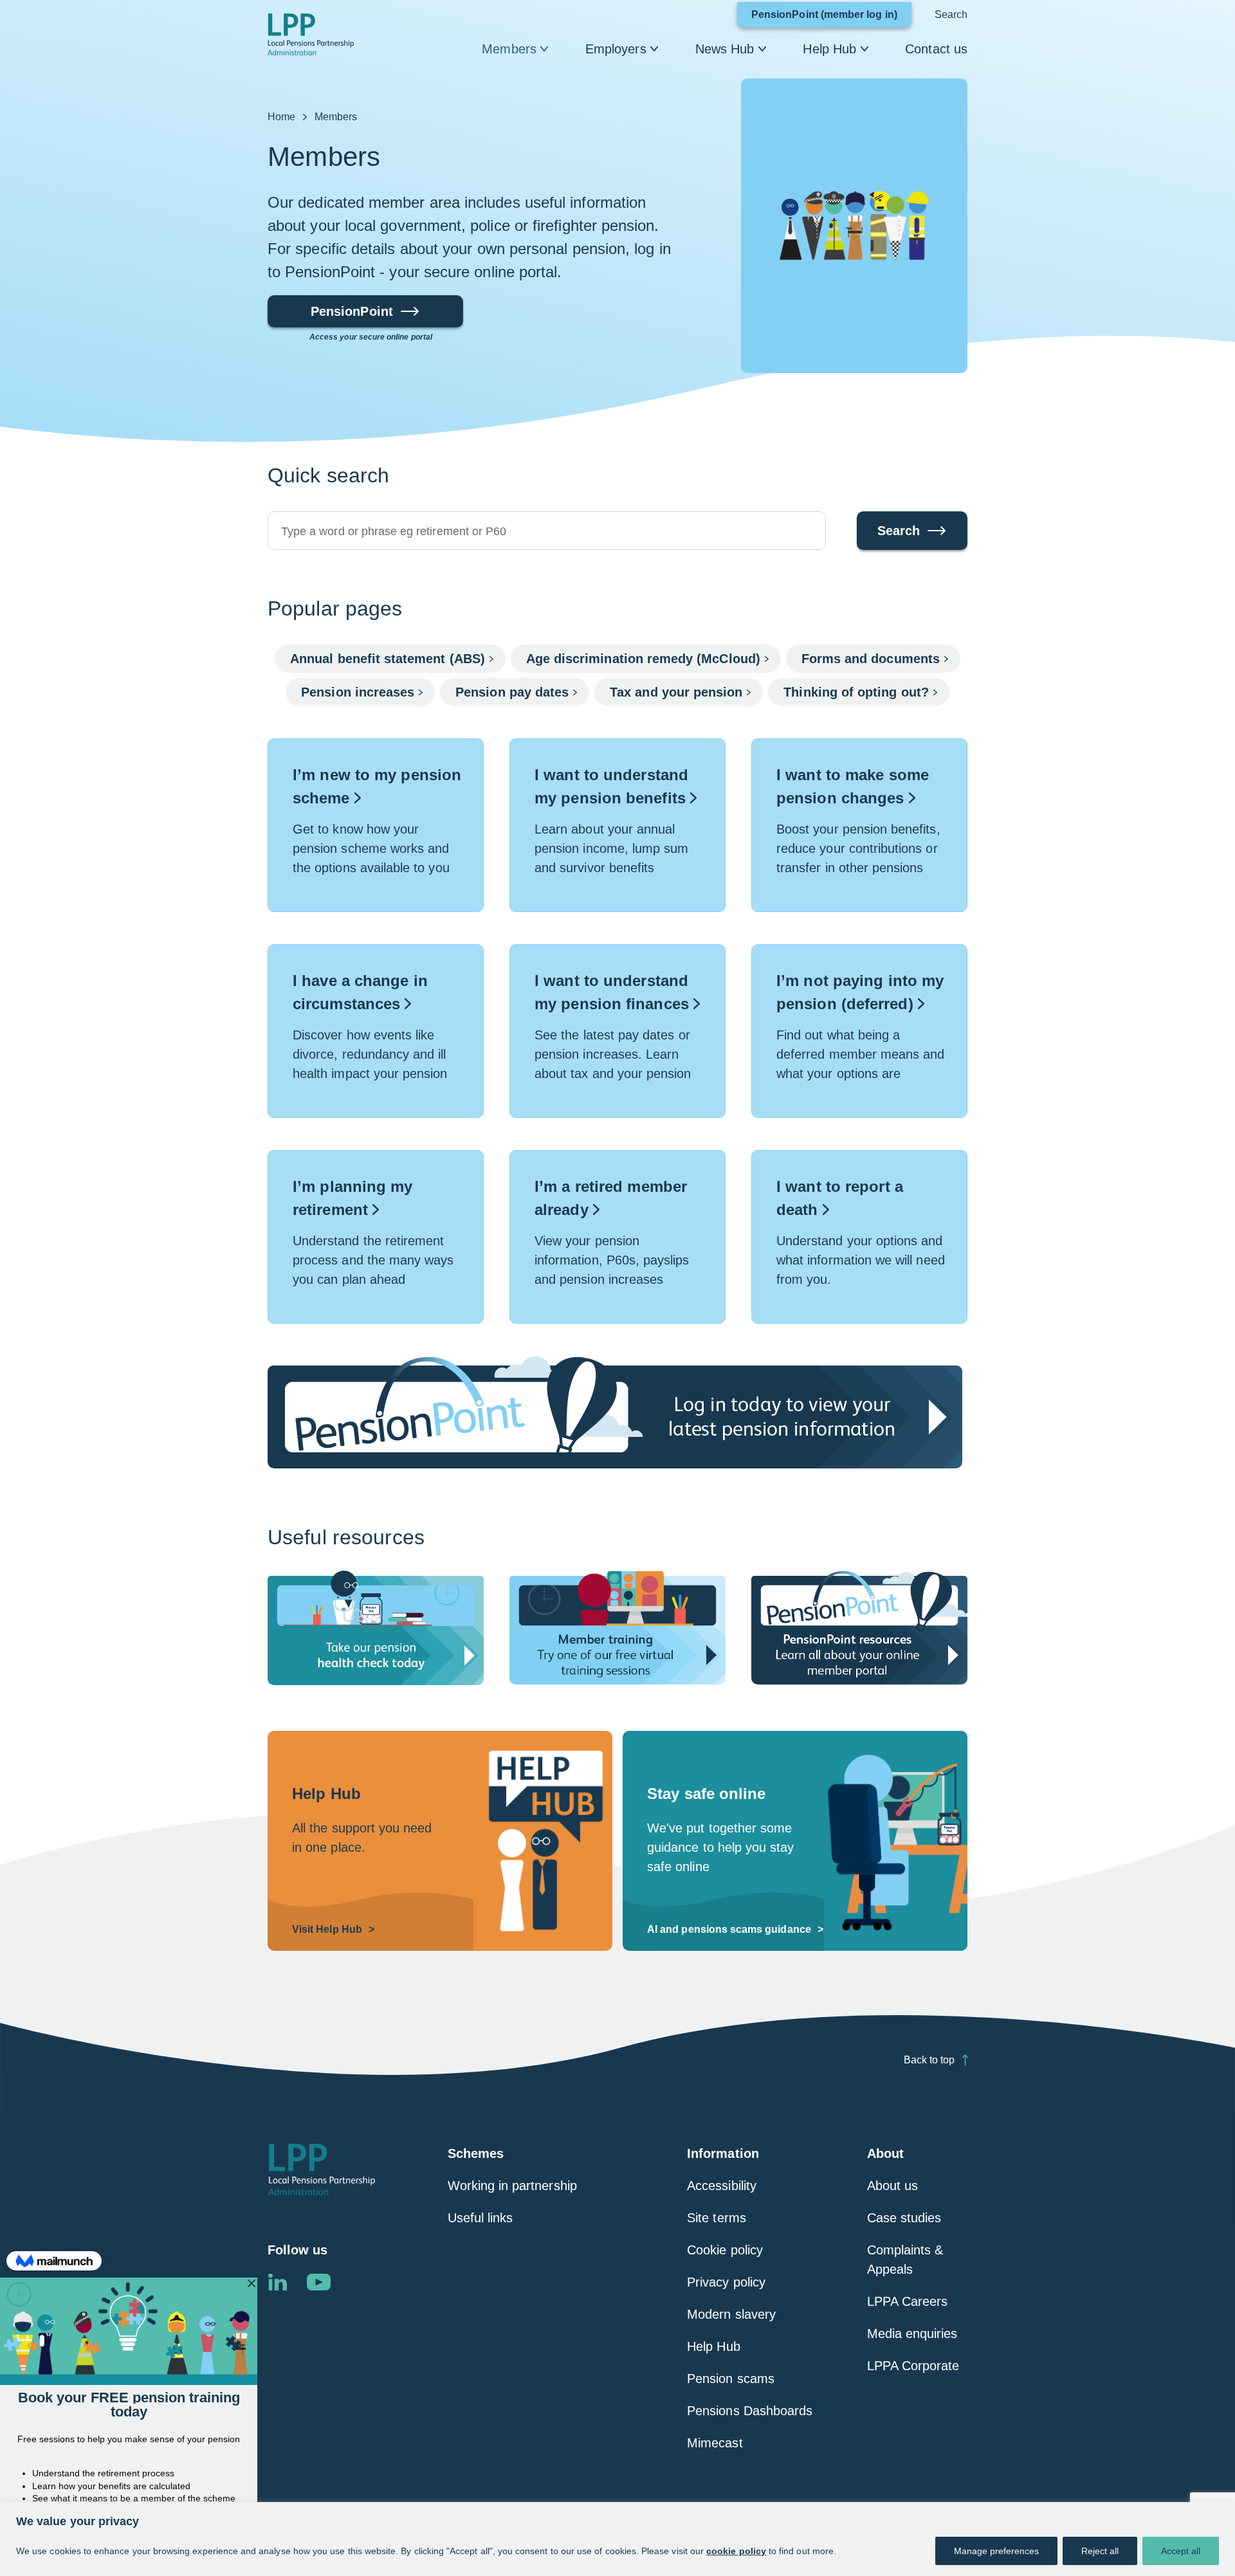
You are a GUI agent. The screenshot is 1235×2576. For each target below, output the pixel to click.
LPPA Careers (908, 2301)
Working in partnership (512, 2186)
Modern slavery (731, 2314)
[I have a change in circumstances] (376, 1031)
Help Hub (829, 49)
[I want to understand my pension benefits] (617, 825)
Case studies (904, 2218)
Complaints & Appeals (905, 2260)
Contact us (936, 49)
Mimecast (715, 2443)
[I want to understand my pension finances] (617, 1031)
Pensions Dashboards (750, 2411)
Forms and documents (871, 659)
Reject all (1100, 2551)
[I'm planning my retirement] (376, 1237)
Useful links (480, 2218)
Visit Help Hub (327, 1929)
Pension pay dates (512, 692)
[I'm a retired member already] (617, 1237)
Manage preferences (996, 2551)
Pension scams (731, 2379)
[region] (617, 2539)
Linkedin (277, 2282)
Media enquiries (912, 2334)
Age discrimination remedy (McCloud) (643, 659)
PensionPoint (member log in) (831, 18)
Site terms (717, 2218)
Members (509, 49)
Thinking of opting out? (856, 692)
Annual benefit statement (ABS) (388, 659)
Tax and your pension (676, 692)
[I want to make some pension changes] (859, 825)
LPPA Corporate (913, 2366)
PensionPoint (352, 316)
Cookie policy (725, 2250)
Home (281, 117)
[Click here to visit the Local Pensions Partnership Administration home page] (311, 34)
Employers (616, 49)
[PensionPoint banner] (617, 1412)
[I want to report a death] (859, 1237)
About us (892, 2186)
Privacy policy (726, 2282)
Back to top (929, 2060)
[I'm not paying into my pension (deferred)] (859, 1031)
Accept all (1181, 2551)
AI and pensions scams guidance (729, 1929)
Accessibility (722, 2186)
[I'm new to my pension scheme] (376, 825)
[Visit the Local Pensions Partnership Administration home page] (322, 2170)
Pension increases (358, 692)
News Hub (725, 49)
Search (951, 14)
